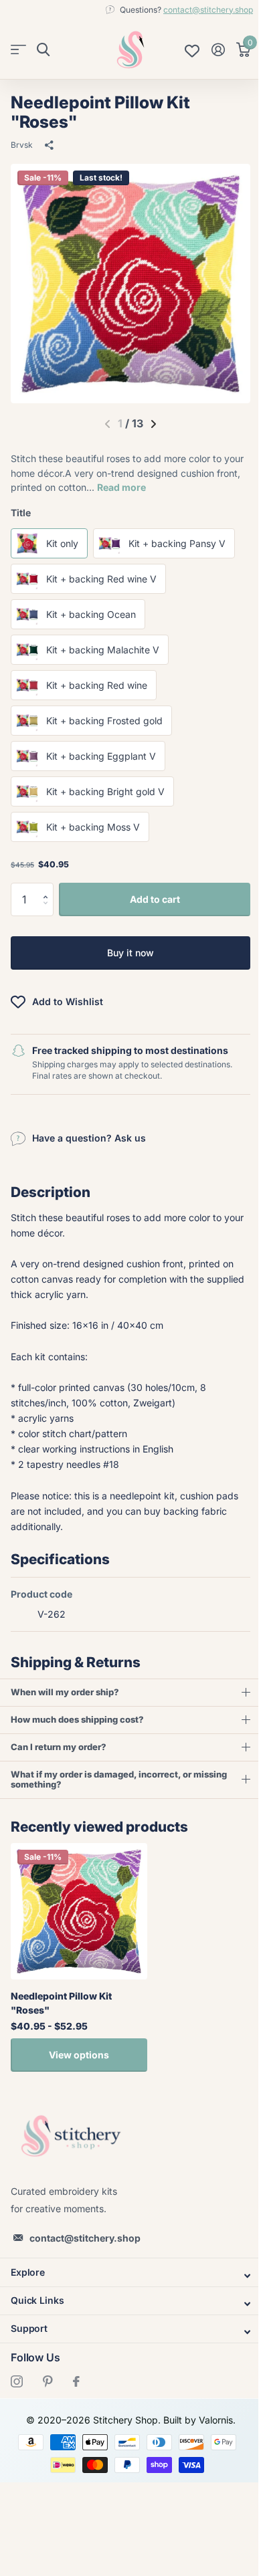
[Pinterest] (48, 2381)
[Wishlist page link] (192, 49)
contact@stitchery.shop (208, 10)
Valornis (210, 2420)
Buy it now (130, 953)
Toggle (125, 2275)
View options (79, 2055)
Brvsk (22, 145)
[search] (43, 50)
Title (21, 513)
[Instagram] (17, 2381)
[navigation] (154, 424)
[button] (49, 888)
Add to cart (155, 899)
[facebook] (76, 2381)
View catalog (18, 50)
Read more (121, 487)
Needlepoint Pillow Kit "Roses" (61, 2003)
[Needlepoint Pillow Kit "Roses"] (79, 1911)
